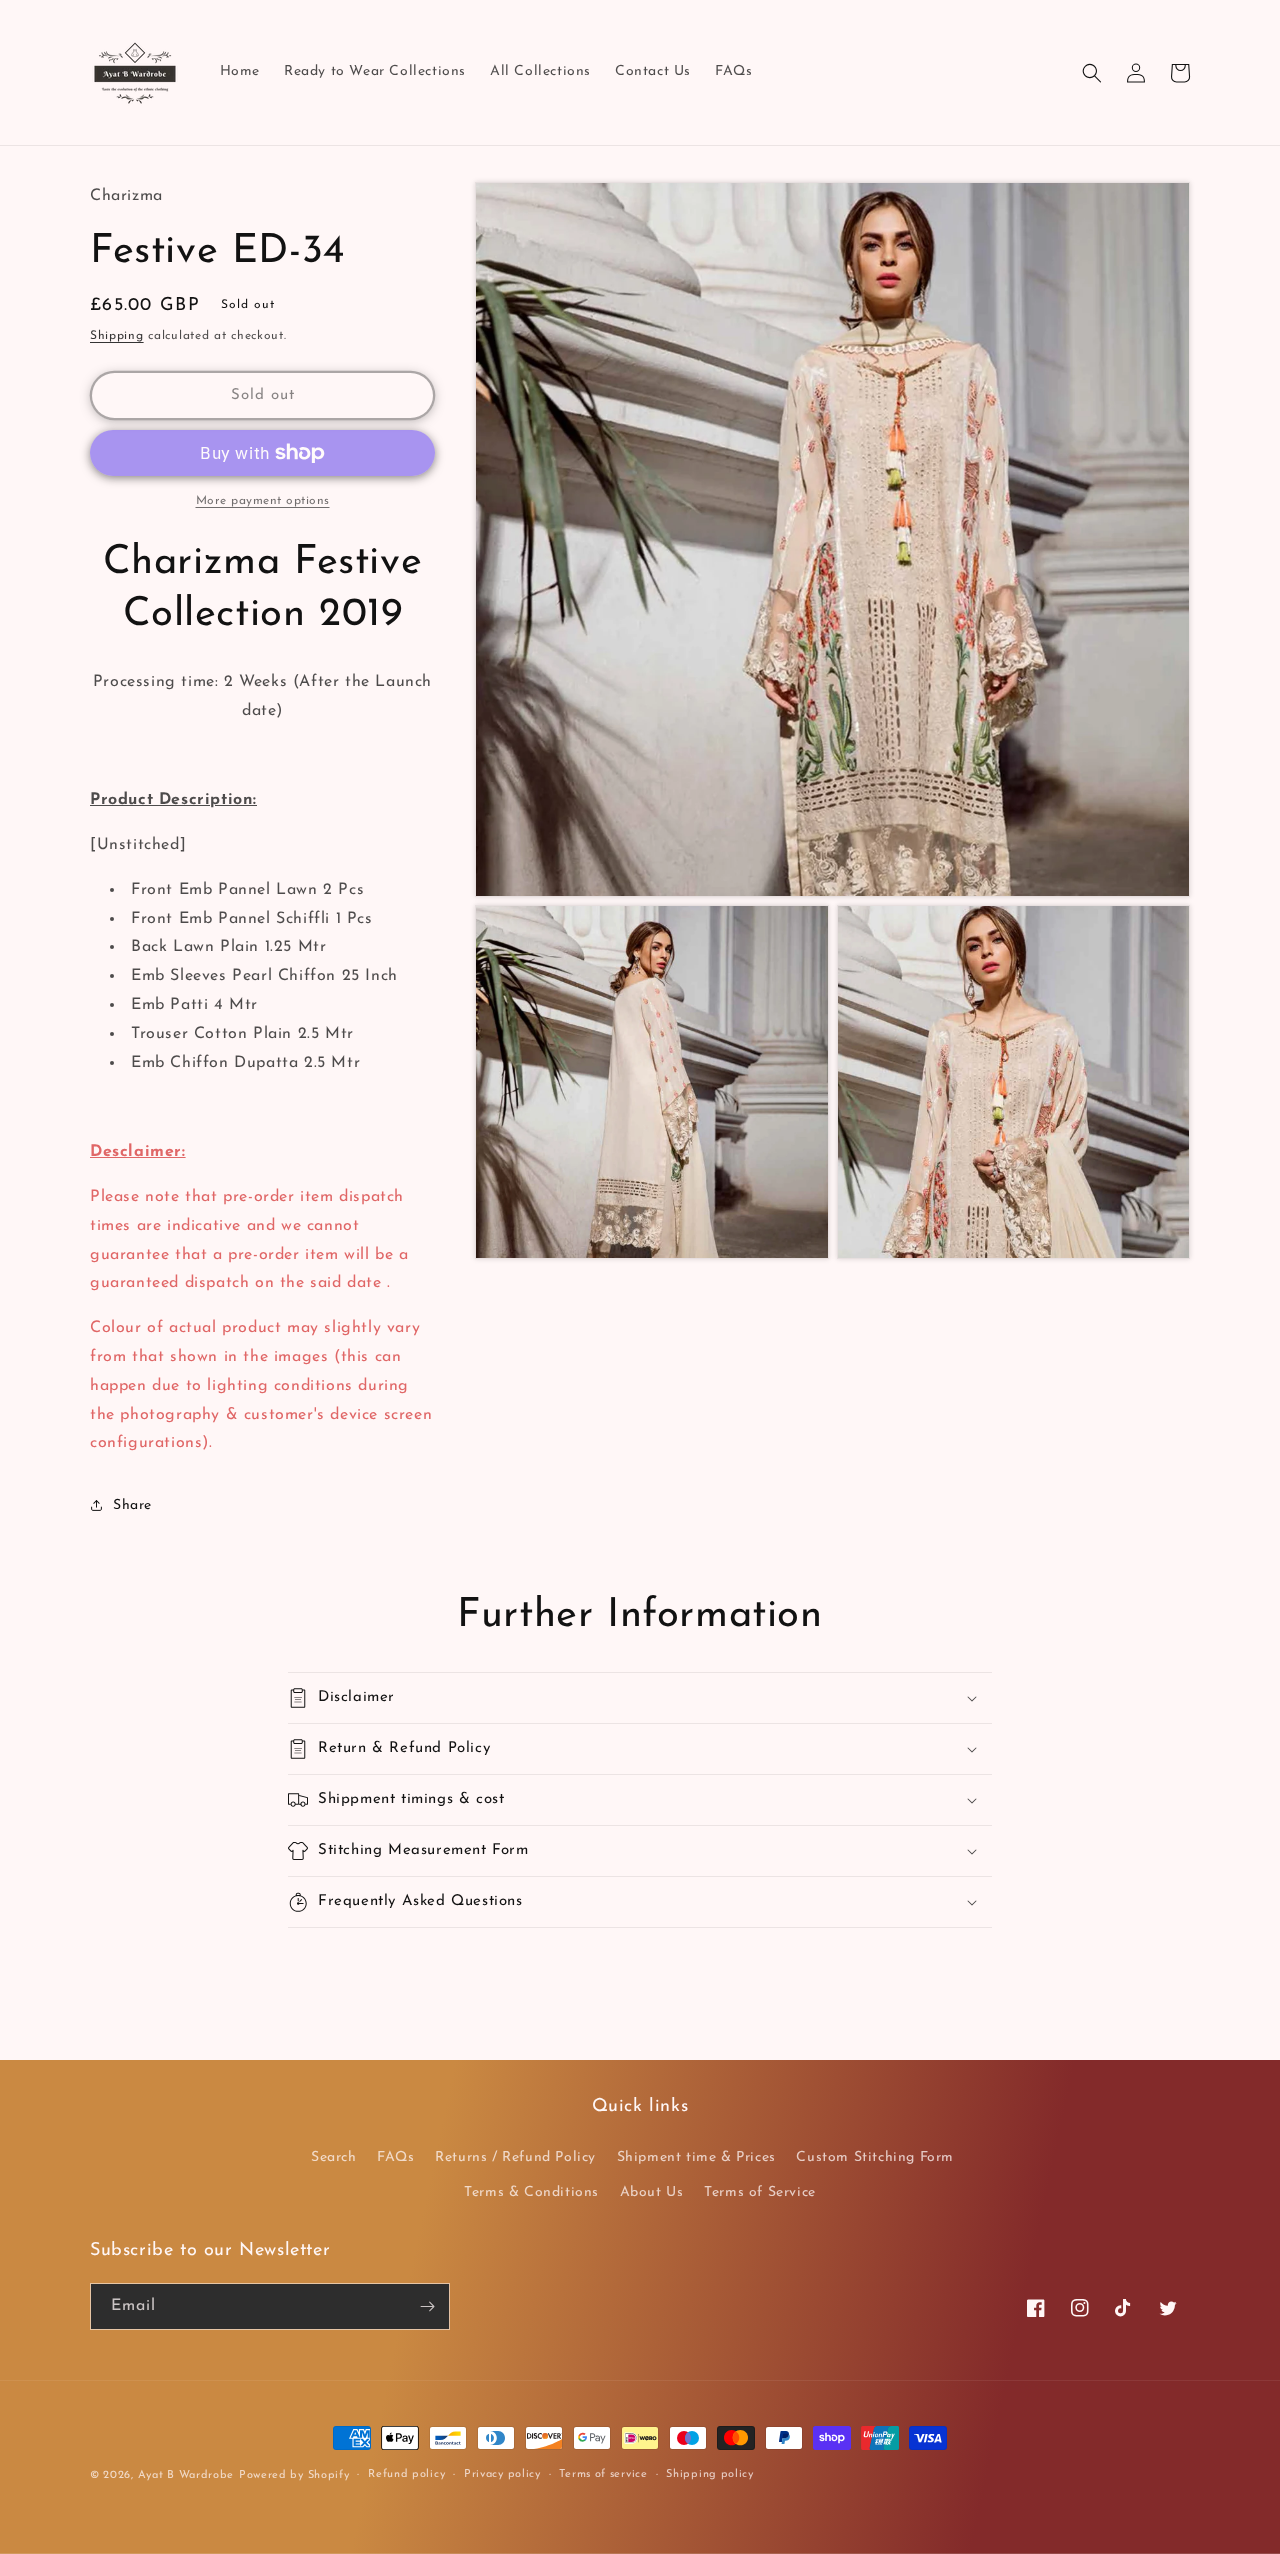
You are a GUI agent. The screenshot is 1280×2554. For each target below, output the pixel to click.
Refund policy (406, 2474)
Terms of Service (760, 2192)
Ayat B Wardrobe (186, 2475)
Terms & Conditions (531, 2192)
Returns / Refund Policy (515, 2157)
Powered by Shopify (294, 2475)
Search (334, 2157)
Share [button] (132, 1505)
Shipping (117, 336)
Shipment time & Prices (696, 2157)
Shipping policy (710, 2474)
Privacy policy (502, 2474)
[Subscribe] (427, 2306)
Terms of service (603, 2474)
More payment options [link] (263, 501)
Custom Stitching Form (875, 2157)
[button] (1092, 73)
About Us (652, 2192)
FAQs (395, 2157)
